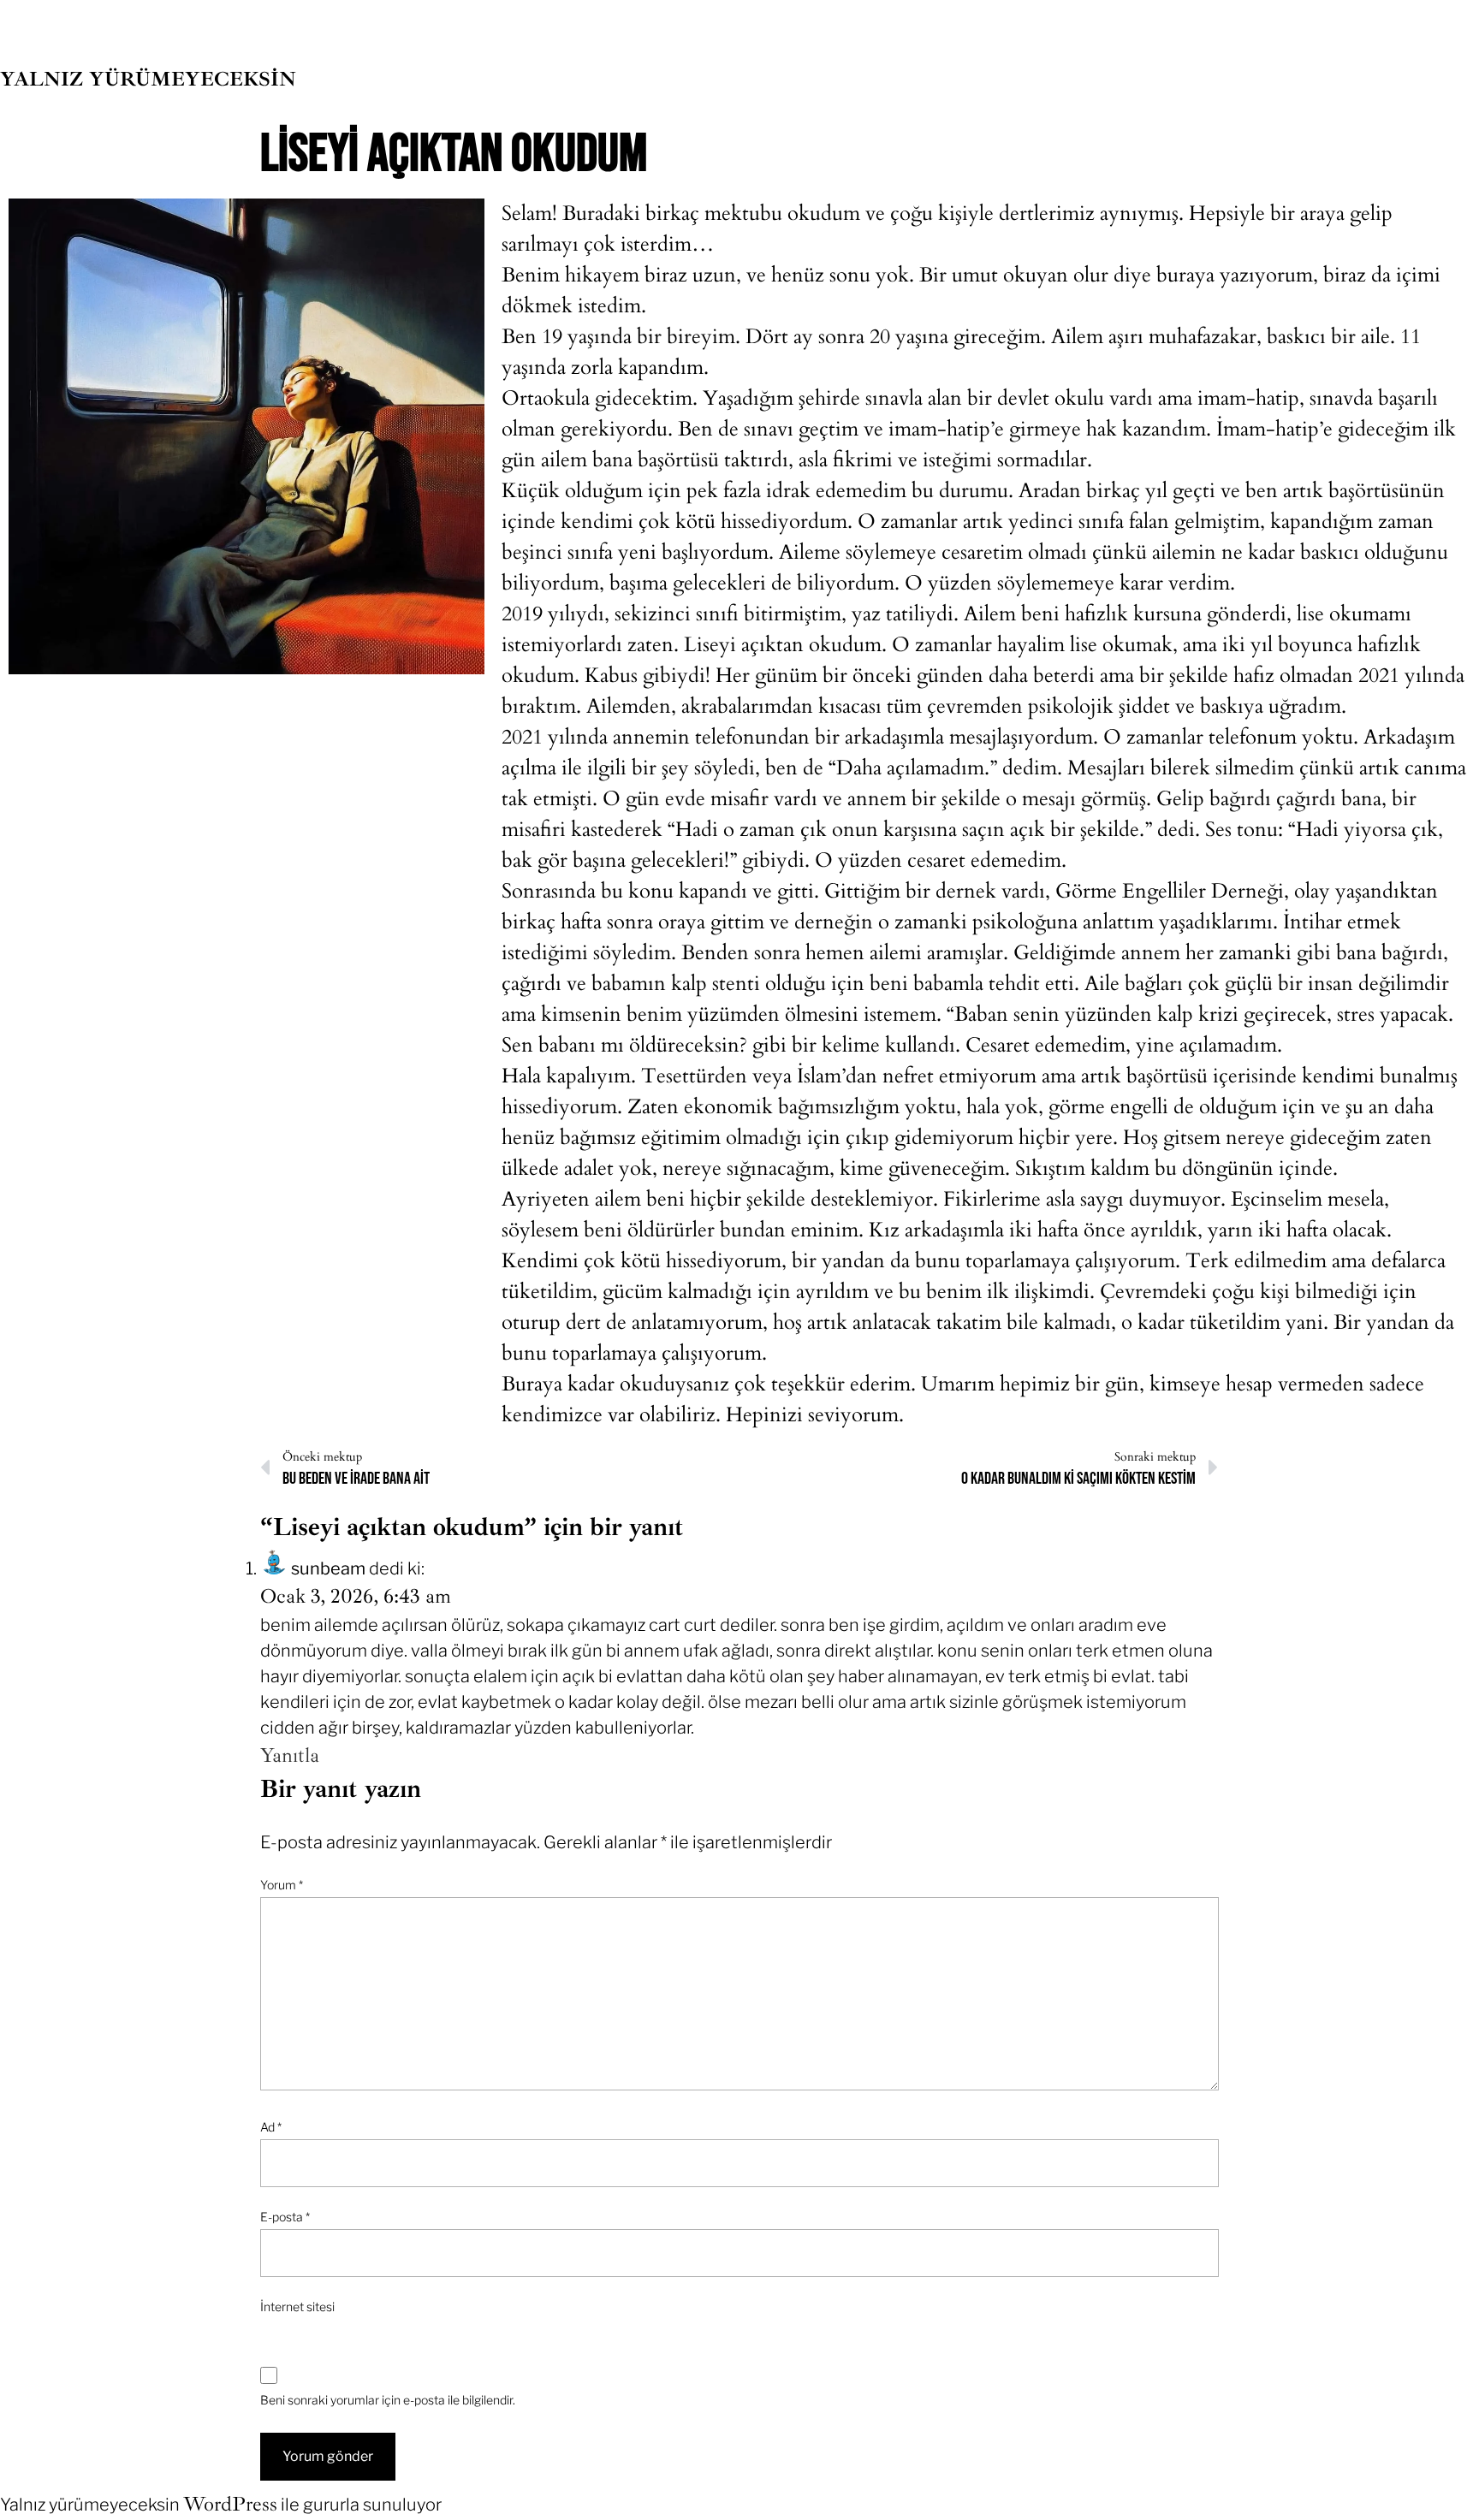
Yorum (282, 1885)
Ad (271, 2127)
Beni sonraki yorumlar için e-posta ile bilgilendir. (388, 2400)
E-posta (285, 2217)
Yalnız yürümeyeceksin (148, 79)
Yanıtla (290, 1755)
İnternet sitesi (297, 2307)
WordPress (230, 2504)
